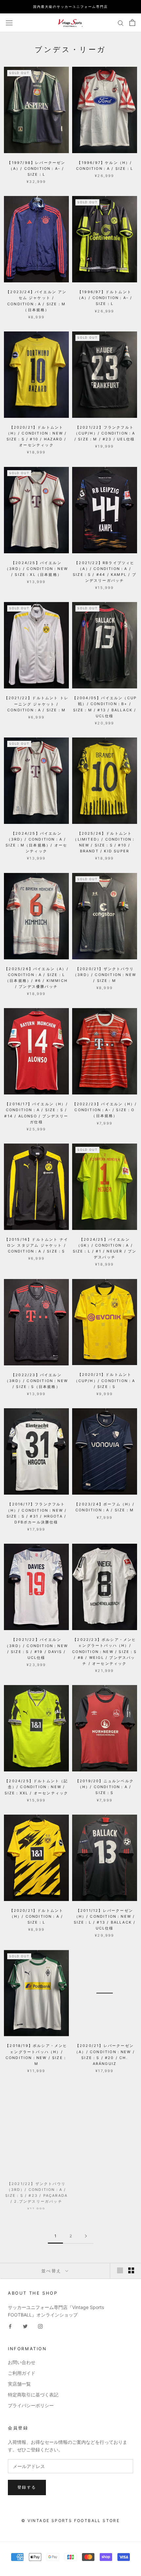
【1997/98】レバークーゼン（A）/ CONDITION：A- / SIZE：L (36, 169)
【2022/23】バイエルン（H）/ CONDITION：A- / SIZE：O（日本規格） (105, 1110)
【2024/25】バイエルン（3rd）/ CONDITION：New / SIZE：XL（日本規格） (36, 569)
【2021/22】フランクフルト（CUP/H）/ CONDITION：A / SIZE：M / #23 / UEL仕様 (105, 433)
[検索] (121, 23)
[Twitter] (25, 2326)
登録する (27, 2487)
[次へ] (86, 2236)
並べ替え (53, 2271)
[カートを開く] (132, 23)
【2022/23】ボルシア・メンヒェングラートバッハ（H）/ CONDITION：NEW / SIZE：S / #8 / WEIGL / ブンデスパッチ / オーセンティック (104, 1652)
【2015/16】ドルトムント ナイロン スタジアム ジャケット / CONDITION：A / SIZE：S (37, 1245)
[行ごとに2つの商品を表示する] (131, 2270)
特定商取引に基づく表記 (33, 2395)
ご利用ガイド (22, 2373)
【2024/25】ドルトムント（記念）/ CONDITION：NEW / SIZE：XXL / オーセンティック (37, 1787)
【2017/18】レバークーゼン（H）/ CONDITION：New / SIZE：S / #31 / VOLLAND (105, 2187)
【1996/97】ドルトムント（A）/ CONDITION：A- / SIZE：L (105, 298)
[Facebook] (10, 2326)
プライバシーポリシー (31, 2405)
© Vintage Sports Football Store (70, 2521)
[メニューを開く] (9, 22)
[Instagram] (40, 2326)
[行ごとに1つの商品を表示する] (120, 2270)
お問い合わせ (22, 2362)
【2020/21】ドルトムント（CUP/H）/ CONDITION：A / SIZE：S (105, 1380)
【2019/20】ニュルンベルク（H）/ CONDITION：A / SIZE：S (105, 1787)
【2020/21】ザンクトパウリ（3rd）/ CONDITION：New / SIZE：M (105, 975)
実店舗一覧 (19, 2384)
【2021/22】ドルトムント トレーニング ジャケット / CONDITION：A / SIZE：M (37, 704)
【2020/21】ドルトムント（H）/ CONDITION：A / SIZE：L (37, 1916)
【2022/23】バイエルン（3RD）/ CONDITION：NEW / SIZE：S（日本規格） (36, 1381)
